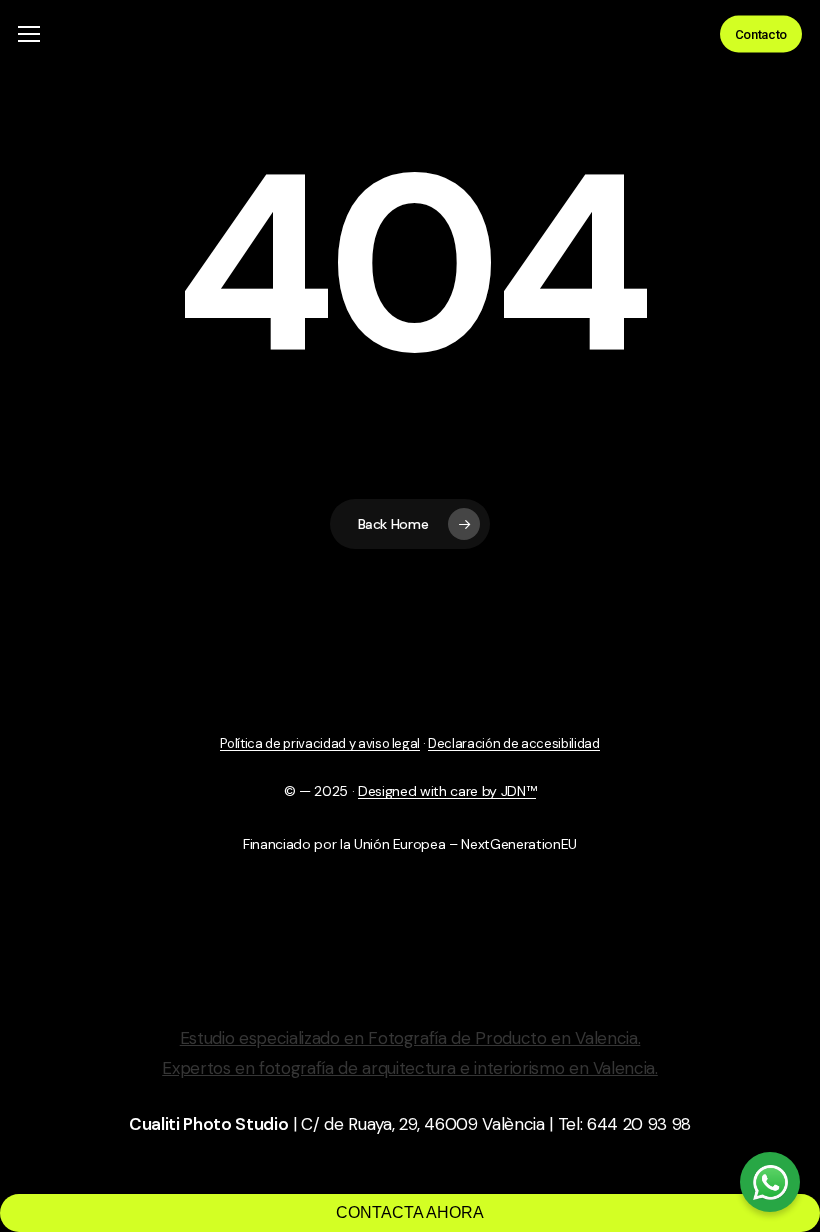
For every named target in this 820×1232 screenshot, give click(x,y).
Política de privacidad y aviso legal (320, 743)
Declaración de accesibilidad (513, 743)
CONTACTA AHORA (410, 1212)
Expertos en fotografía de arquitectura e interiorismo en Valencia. (410, 1068)
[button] (29, 34)
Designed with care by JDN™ (447, 791)
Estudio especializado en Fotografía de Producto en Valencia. (410, 1038)
